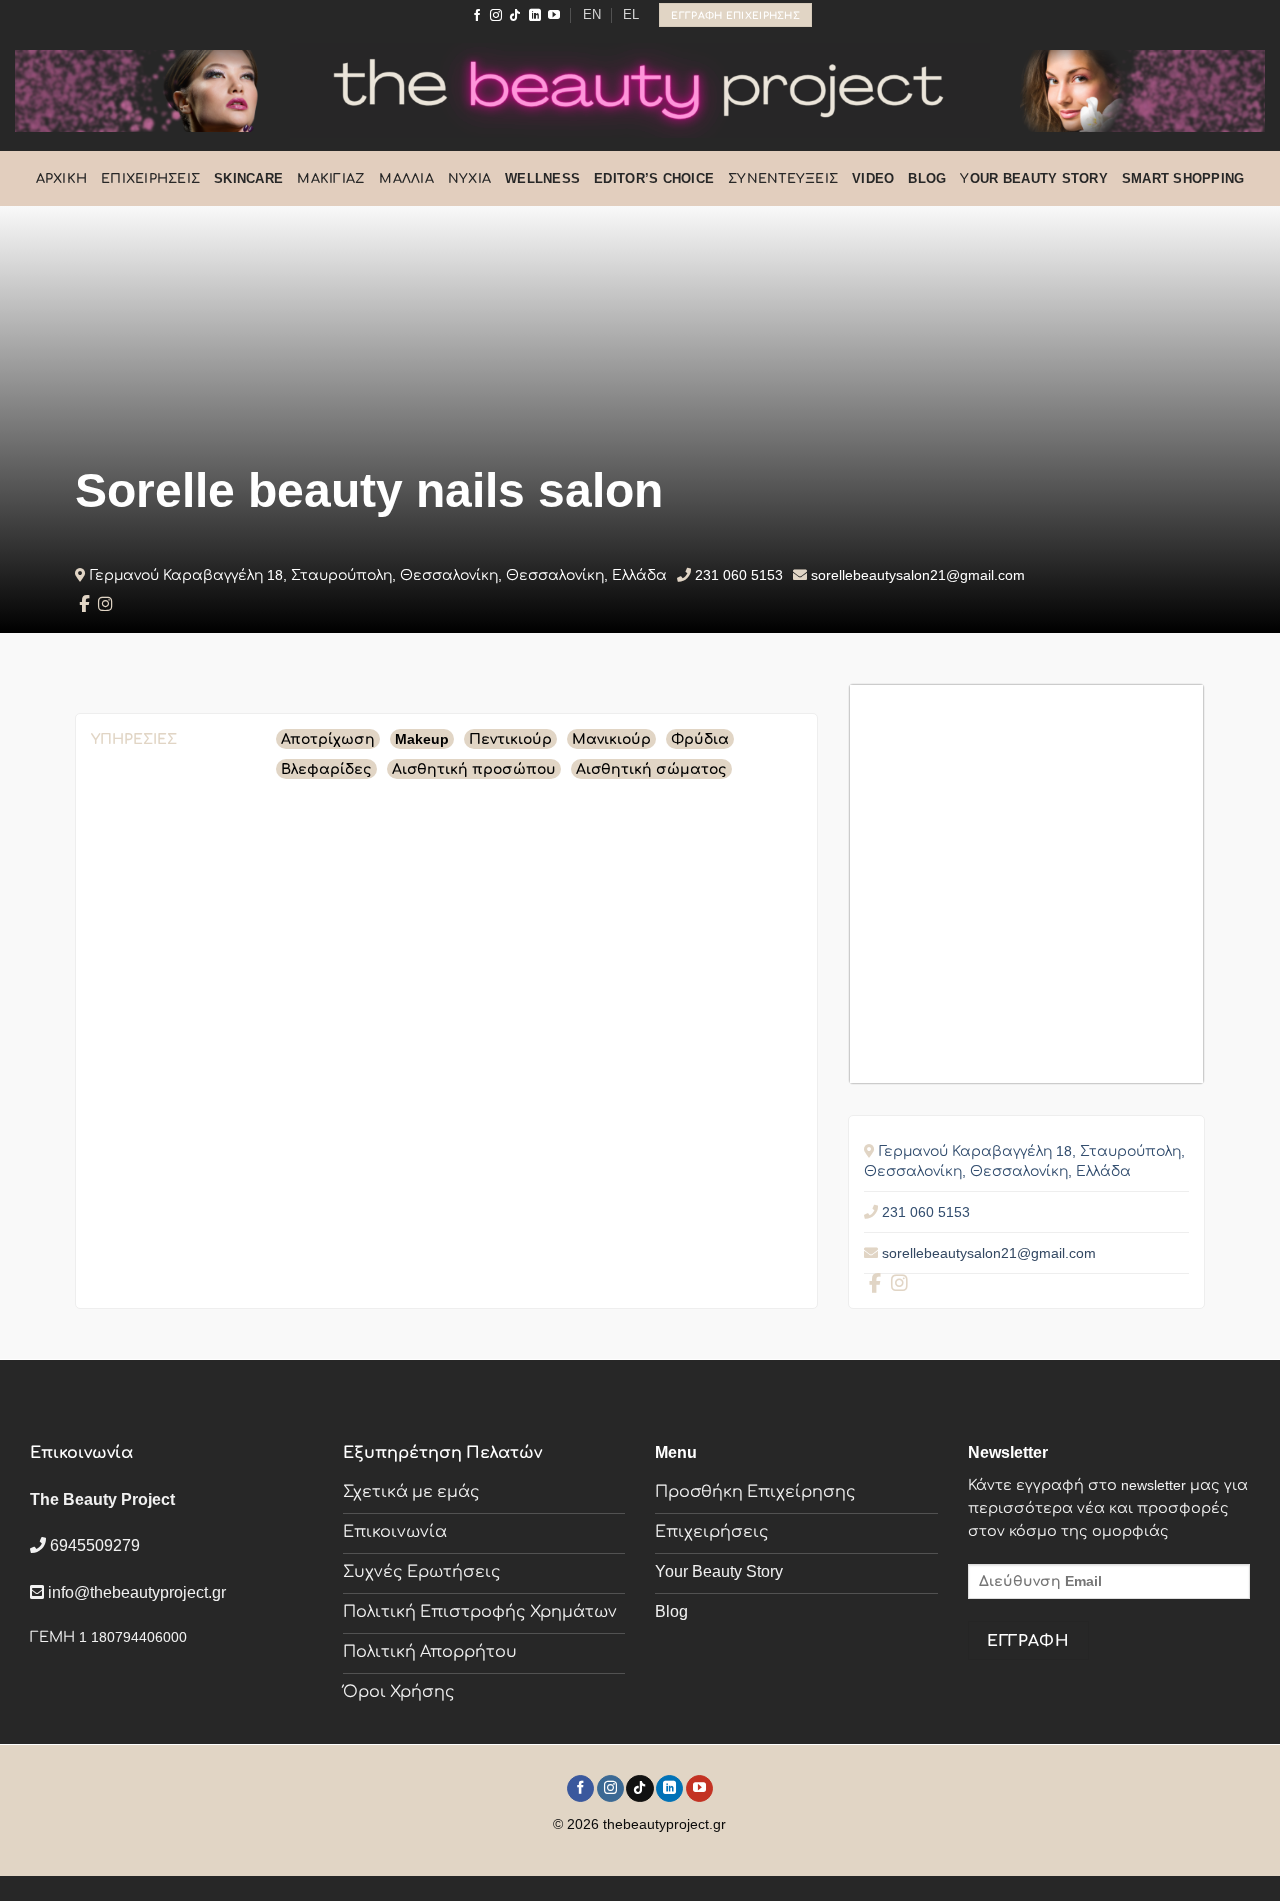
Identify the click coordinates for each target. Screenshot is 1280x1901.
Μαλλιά (406, 178)
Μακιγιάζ (331, 178)
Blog (927, 178)
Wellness (542, 178)
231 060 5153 (739, 575)
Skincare (248, 178)
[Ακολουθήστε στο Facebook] (477, 16)
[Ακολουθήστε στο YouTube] (554, 16)
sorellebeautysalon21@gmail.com (918, 575)
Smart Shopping (1183, 178)
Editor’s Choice (654, 178)
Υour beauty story (1033, 178)
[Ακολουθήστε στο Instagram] (496, 16)
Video (873, 178)
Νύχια (469, 178)
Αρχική (62, 178)
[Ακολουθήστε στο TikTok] (515, 16)
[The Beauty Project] (640, 90)
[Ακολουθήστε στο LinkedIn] (535, 16)
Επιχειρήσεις (150, 178)
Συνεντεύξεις (783, 178)
